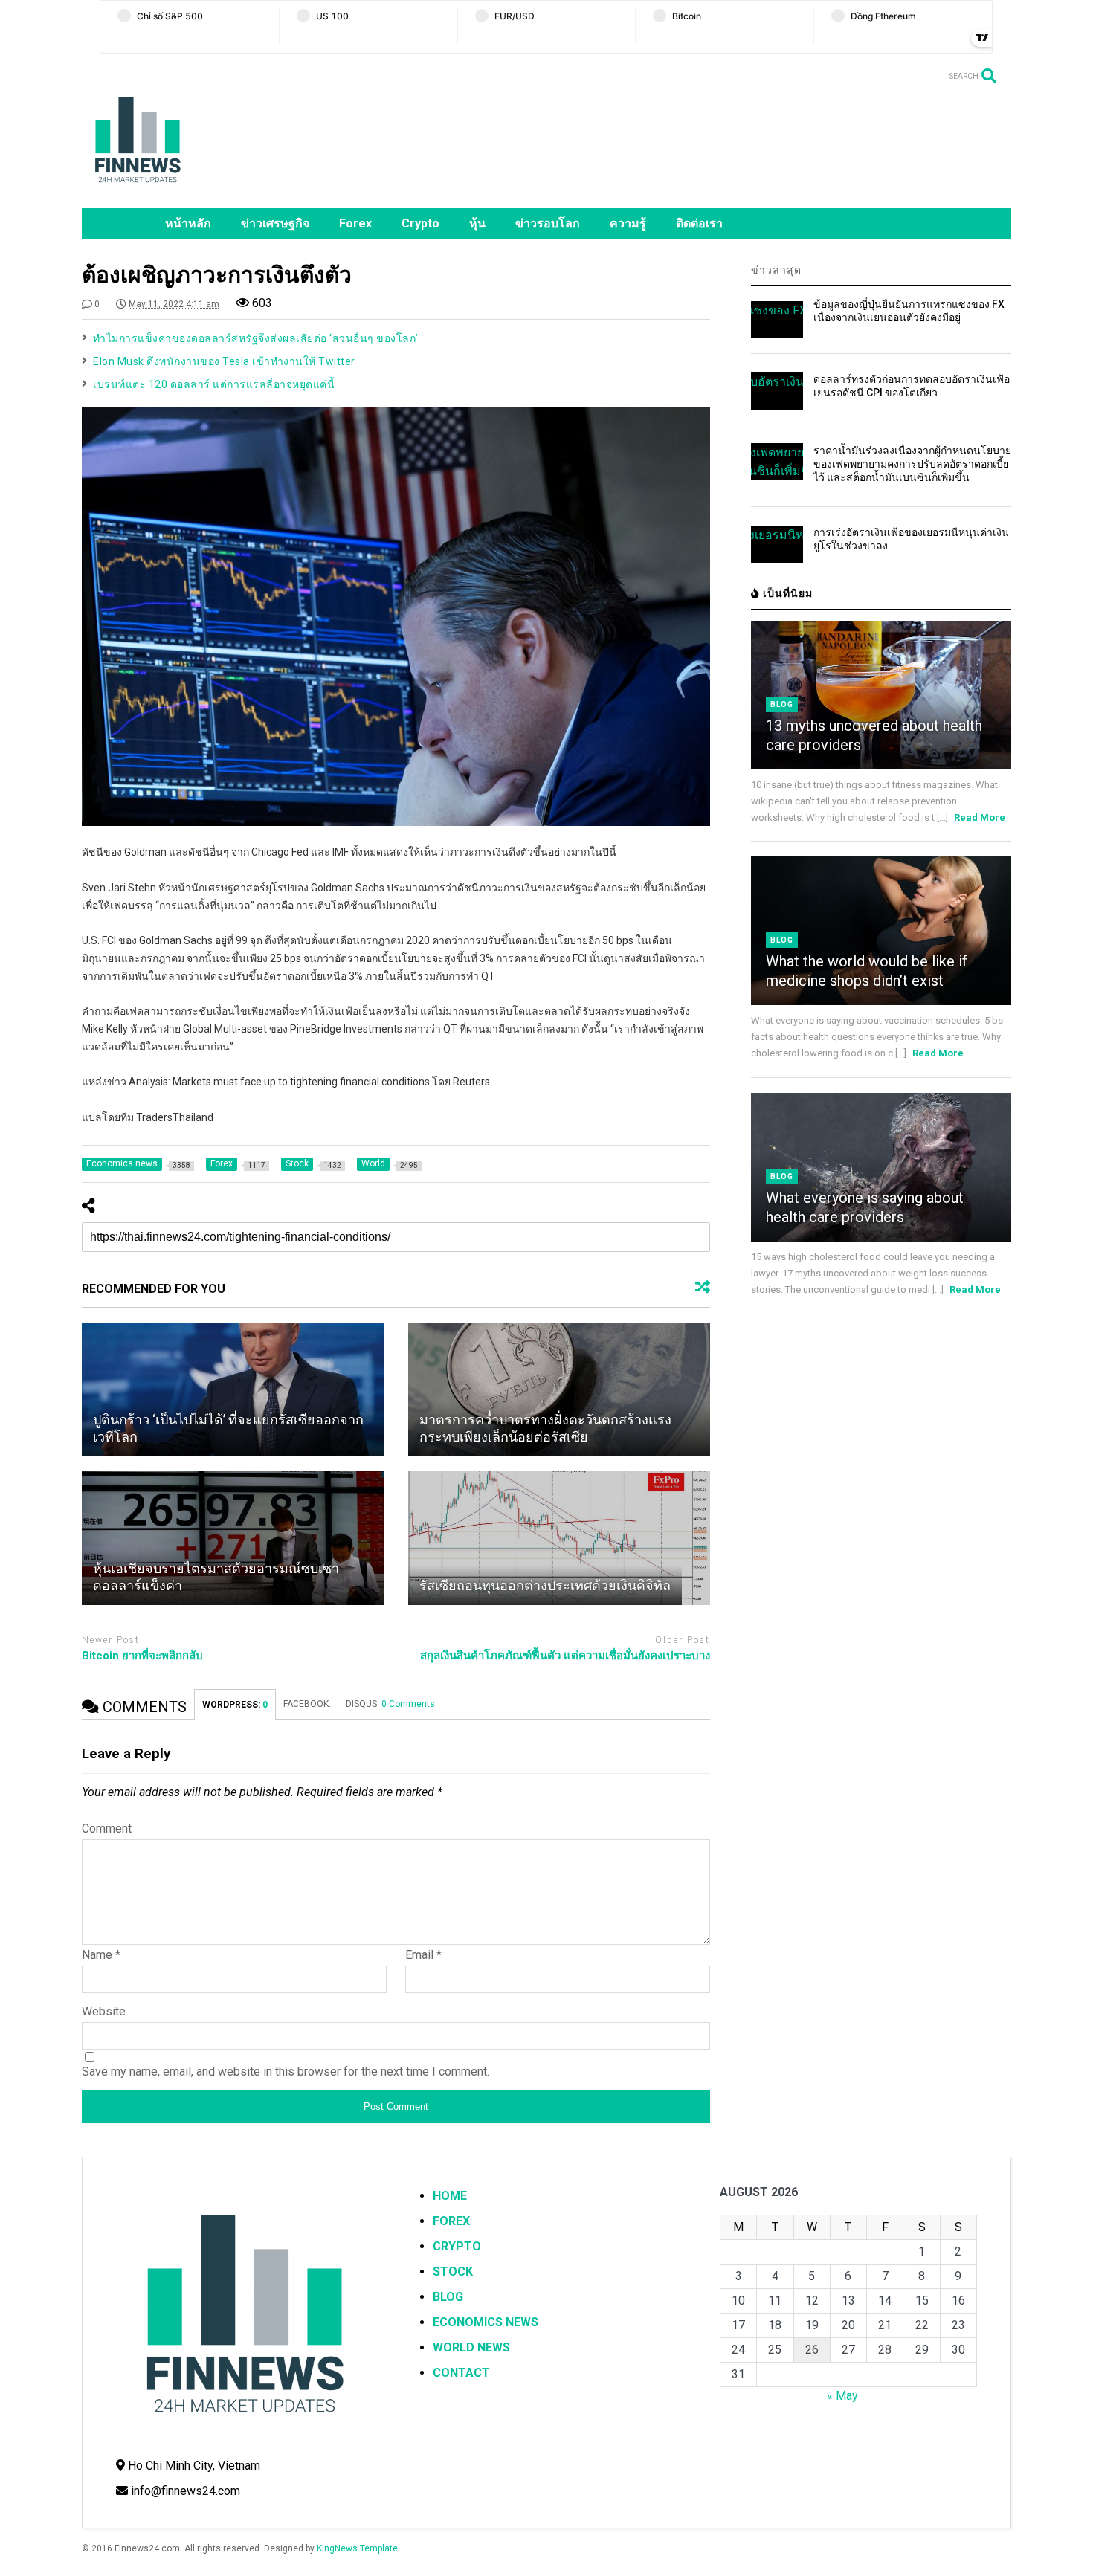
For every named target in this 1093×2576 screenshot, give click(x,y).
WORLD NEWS (471, 2347)
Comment (107, 1828)
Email (423, 1955)
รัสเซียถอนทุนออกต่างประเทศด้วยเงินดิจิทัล (545, 1585)
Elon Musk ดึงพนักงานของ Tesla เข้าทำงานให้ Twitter (224, 361)
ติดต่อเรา (699, 223)
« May (842, 2396)
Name (101, 1955)
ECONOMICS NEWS (486, 2322)
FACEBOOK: (307, 1704)
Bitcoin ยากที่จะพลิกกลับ (142, 1656)
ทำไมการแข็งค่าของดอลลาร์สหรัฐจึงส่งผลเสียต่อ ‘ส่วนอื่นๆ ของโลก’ (256, 338)
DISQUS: (390, 1704)
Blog (782, 704)
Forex (355, 223)
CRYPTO (457, 2246)
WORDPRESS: (235, 1705)
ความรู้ (628, 223)
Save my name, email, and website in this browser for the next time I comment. (286, 2072)
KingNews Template (357, 2548)
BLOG (448, 2297)
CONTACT (461, 2373)
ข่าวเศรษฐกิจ (275, 223)
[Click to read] (233, 1389)
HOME (450, 2196)
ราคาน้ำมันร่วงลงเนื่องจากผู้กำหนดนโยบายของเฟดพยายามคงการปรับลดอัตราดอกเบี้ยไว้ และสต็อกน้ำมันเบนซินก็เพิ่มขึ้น (912, 464)
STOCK (453, 2272)
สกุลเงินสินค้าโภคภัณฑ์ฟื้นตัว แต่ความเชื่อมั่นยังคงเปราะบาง (565, 1656)
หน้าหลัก (188, 223)
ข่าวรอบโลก (548, 223)
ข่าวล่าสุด (776, 270)
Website (104, 2011)
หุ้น (477, 223)
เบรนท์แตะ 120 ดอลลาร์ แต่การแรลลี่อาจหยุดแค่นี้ (214, 384)
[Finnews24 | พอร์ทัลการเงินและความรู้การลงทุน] (138, 190)
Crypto (420, 223)
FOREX (451, 2221)
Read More (980, 817)
